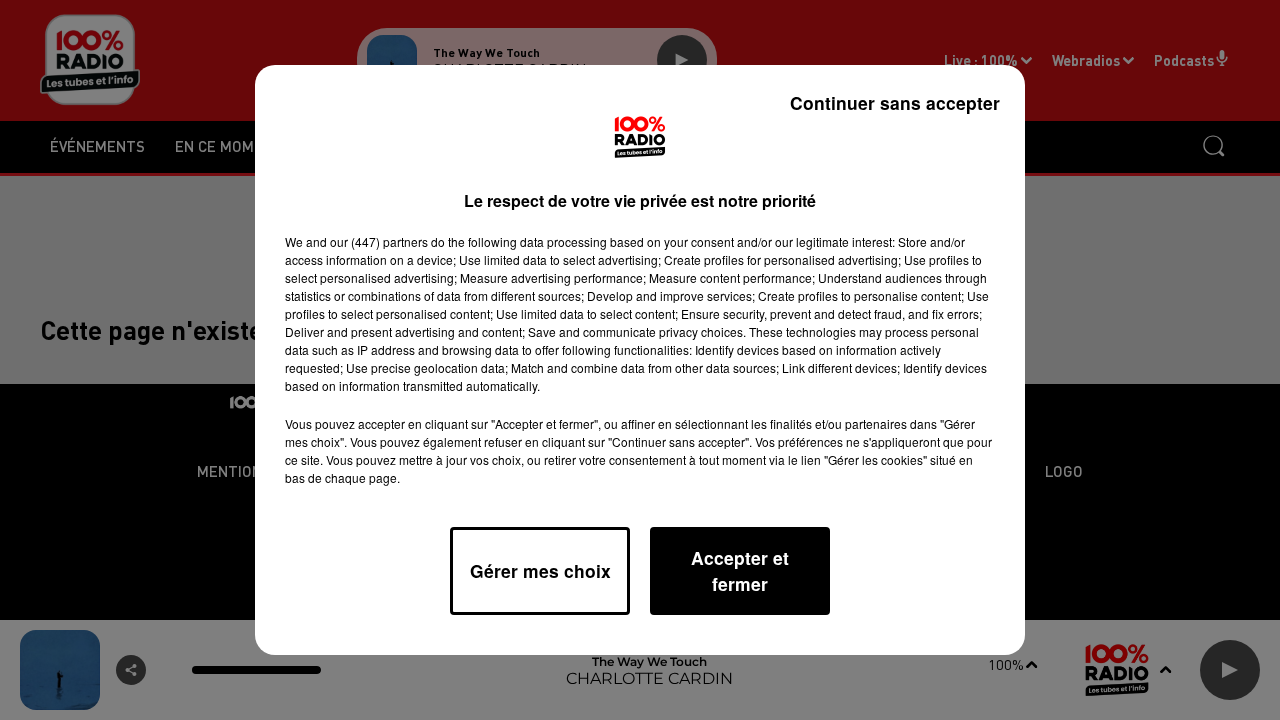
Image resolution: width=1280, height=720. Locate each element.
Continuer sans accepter (895, 102)
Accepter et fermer (740, 570)
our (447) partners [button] (379, 241)
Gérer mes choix (540, 570)
